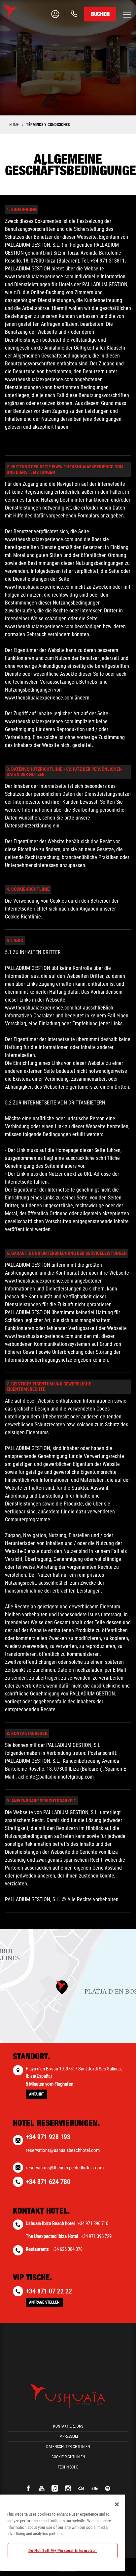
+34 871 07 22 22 (49, 2291)
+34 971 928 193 (48, 2137)
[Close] (117, 2504)
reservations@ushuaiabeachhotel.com (63, 2150)
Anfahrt (36, 2094)
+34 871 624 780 (48, 2182)
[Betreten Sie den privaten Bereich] (51, 14)
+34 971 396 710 (93, 2223)
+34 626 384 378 (67, 2249)
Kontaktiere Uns (68, 2426)
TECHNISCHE (68, 2467)
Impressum (68, 2436)
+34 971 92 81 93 (47, 40)
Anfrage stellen (44, 2302)
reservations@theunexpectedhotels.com (65, 2168)
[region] (63, 2533)
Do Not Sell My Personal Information (63, 2550)
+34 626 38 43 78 (47, 60)
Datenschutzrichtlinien (68, 2447)
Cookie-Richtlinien (68, 2457)
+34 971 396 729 (96, 2236)
